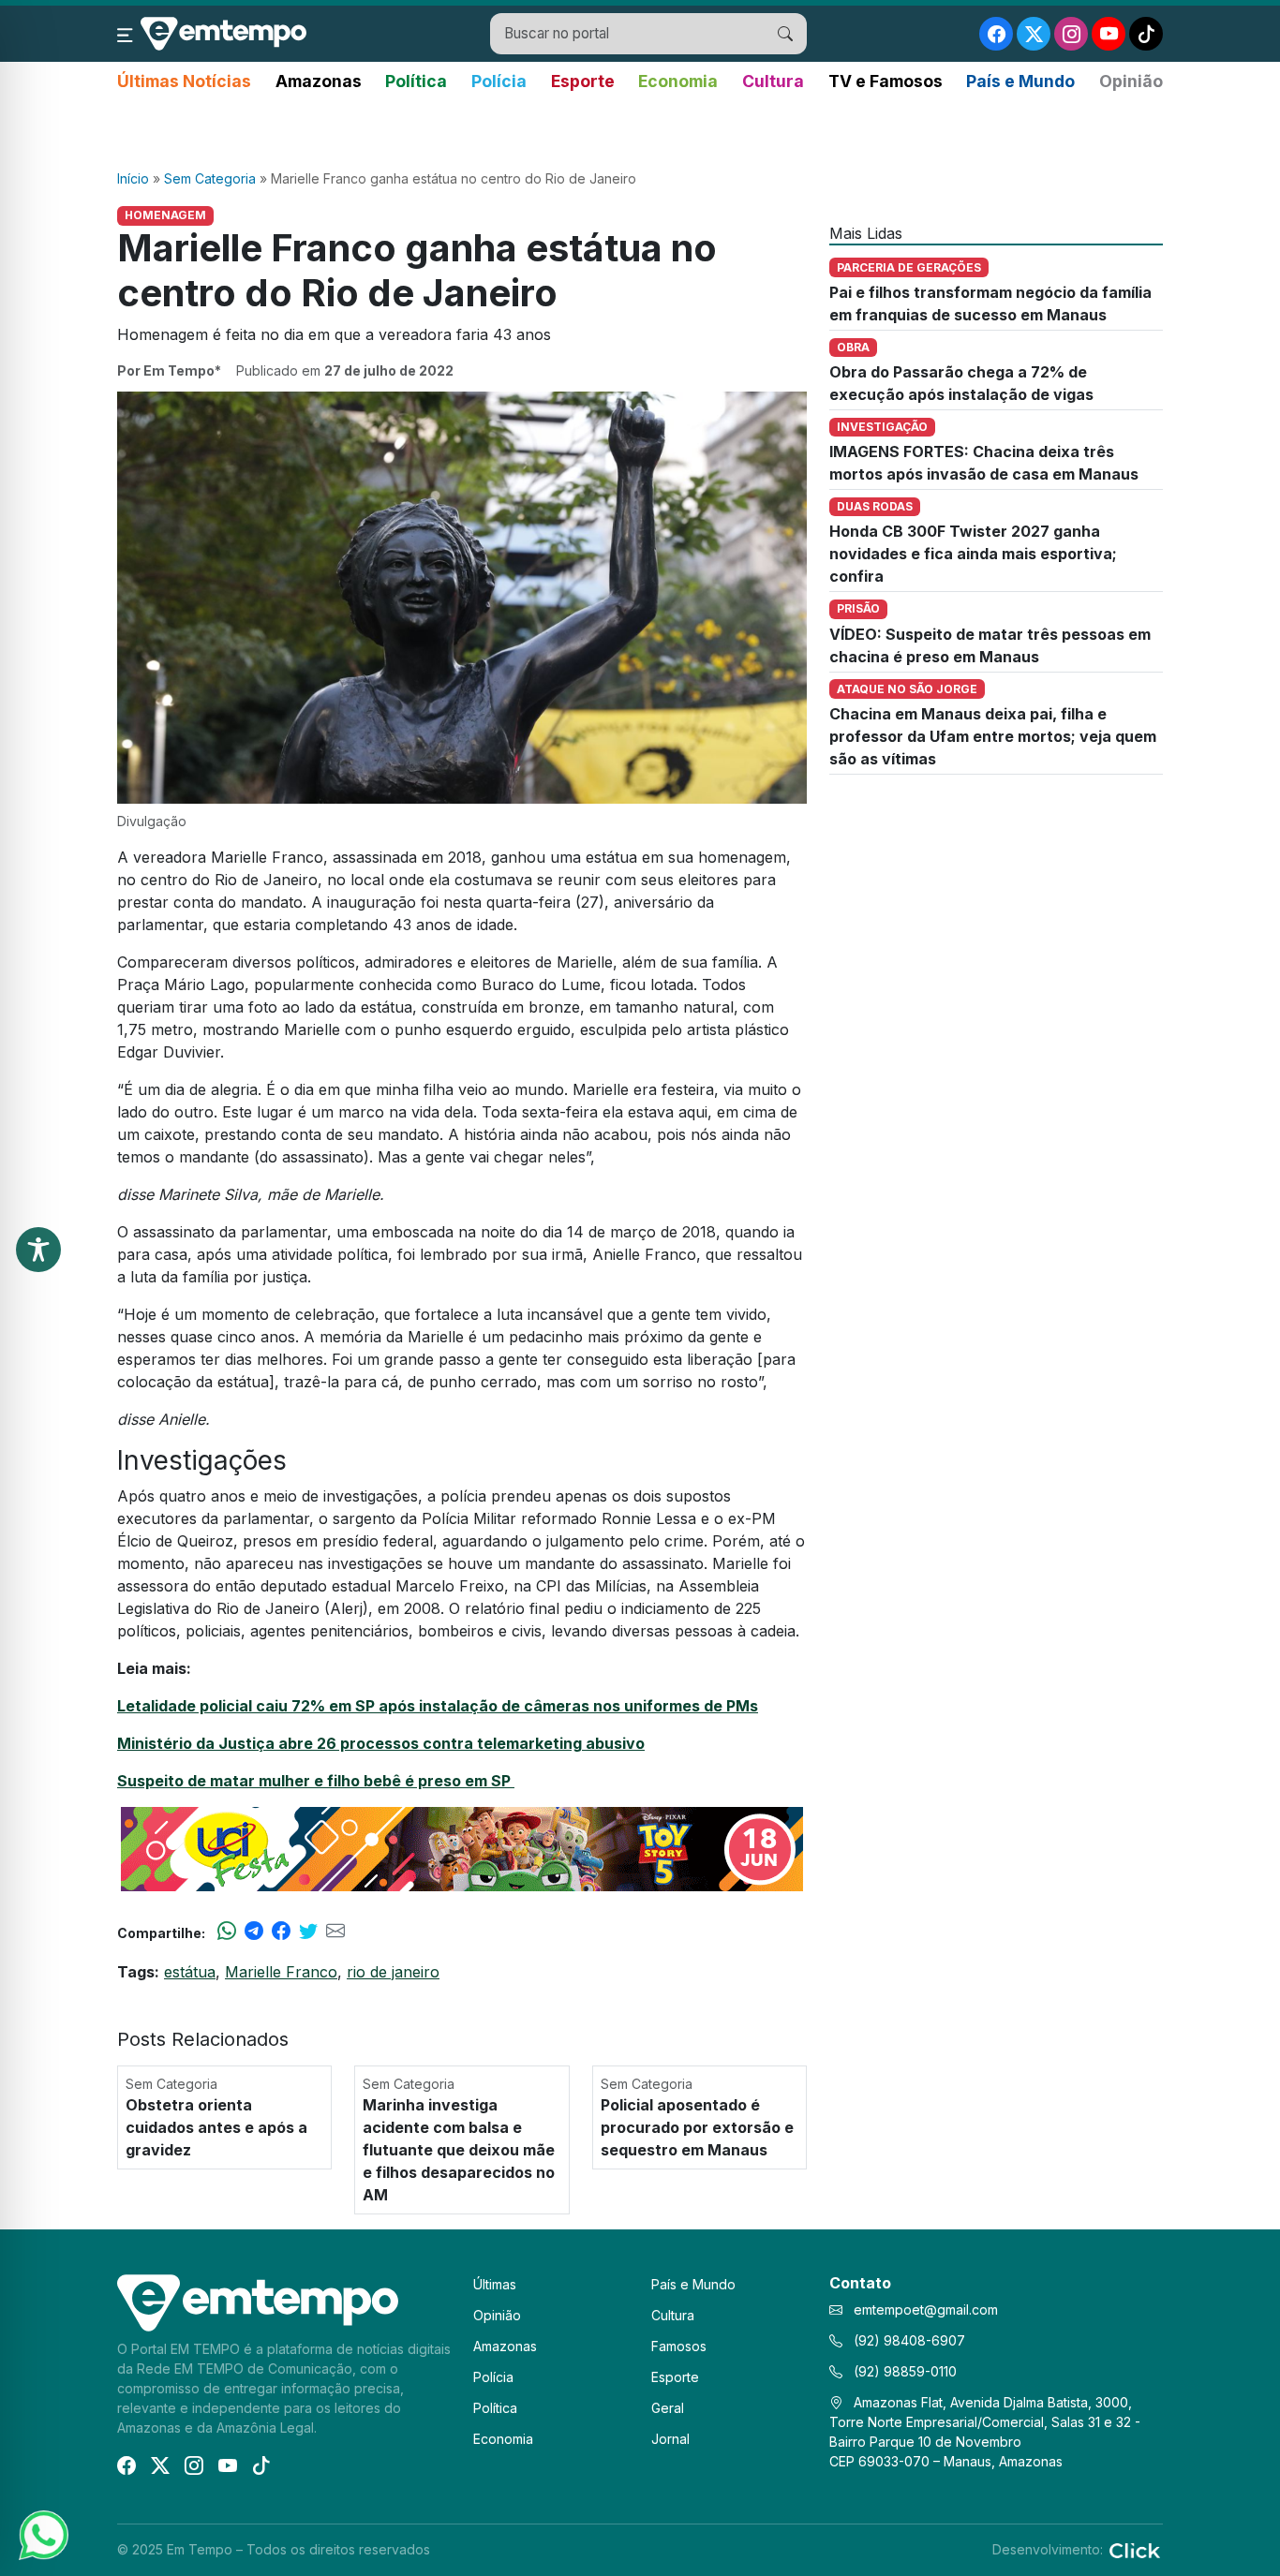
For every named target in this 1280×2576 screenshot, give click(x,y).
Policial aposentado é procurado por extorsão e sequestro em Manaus (697, 2127)
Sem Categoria (210, 178)
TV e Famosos (886, 81)
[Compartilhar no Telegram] (254, 1932)
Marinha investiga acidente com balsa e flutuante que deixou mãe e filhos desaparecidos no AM (459, 2150)
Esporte (583, 81)
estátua (190, 1972)
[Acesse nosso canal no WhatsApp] (42, 2534)
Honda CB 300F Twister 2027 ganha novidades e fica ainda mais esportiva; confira (973, 554)
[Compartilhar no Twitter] (308, 1932)
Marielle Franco (281, 1972)
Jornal (670, 2439)
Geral (668, 2408)
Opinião (1131, 81)
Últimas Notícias (184, 81)
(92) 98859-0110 (903, 2371)
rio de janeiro (393, 1972)
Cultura (773, 81)
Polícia (499, 81)
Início (133, 178)
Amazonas (319, 81)
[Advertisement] (640, 132)
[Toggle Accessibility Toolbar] (38, 1250)
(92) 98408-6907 (908, 2340)
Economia (678, 81)
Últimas (495, 2284)
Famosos (679, 2346)
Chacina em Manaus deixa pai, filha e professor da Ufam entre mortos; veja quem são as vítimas (993, 736)
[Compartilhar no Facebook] (281, 1932)
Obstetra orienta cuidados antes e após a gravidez (216, 2127)
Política (416, 81)
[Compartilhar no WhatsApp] (227, 1932)
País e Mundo (1020, 81)
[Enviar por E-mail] (335, 1932)
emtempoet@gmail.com (926, 2310)
